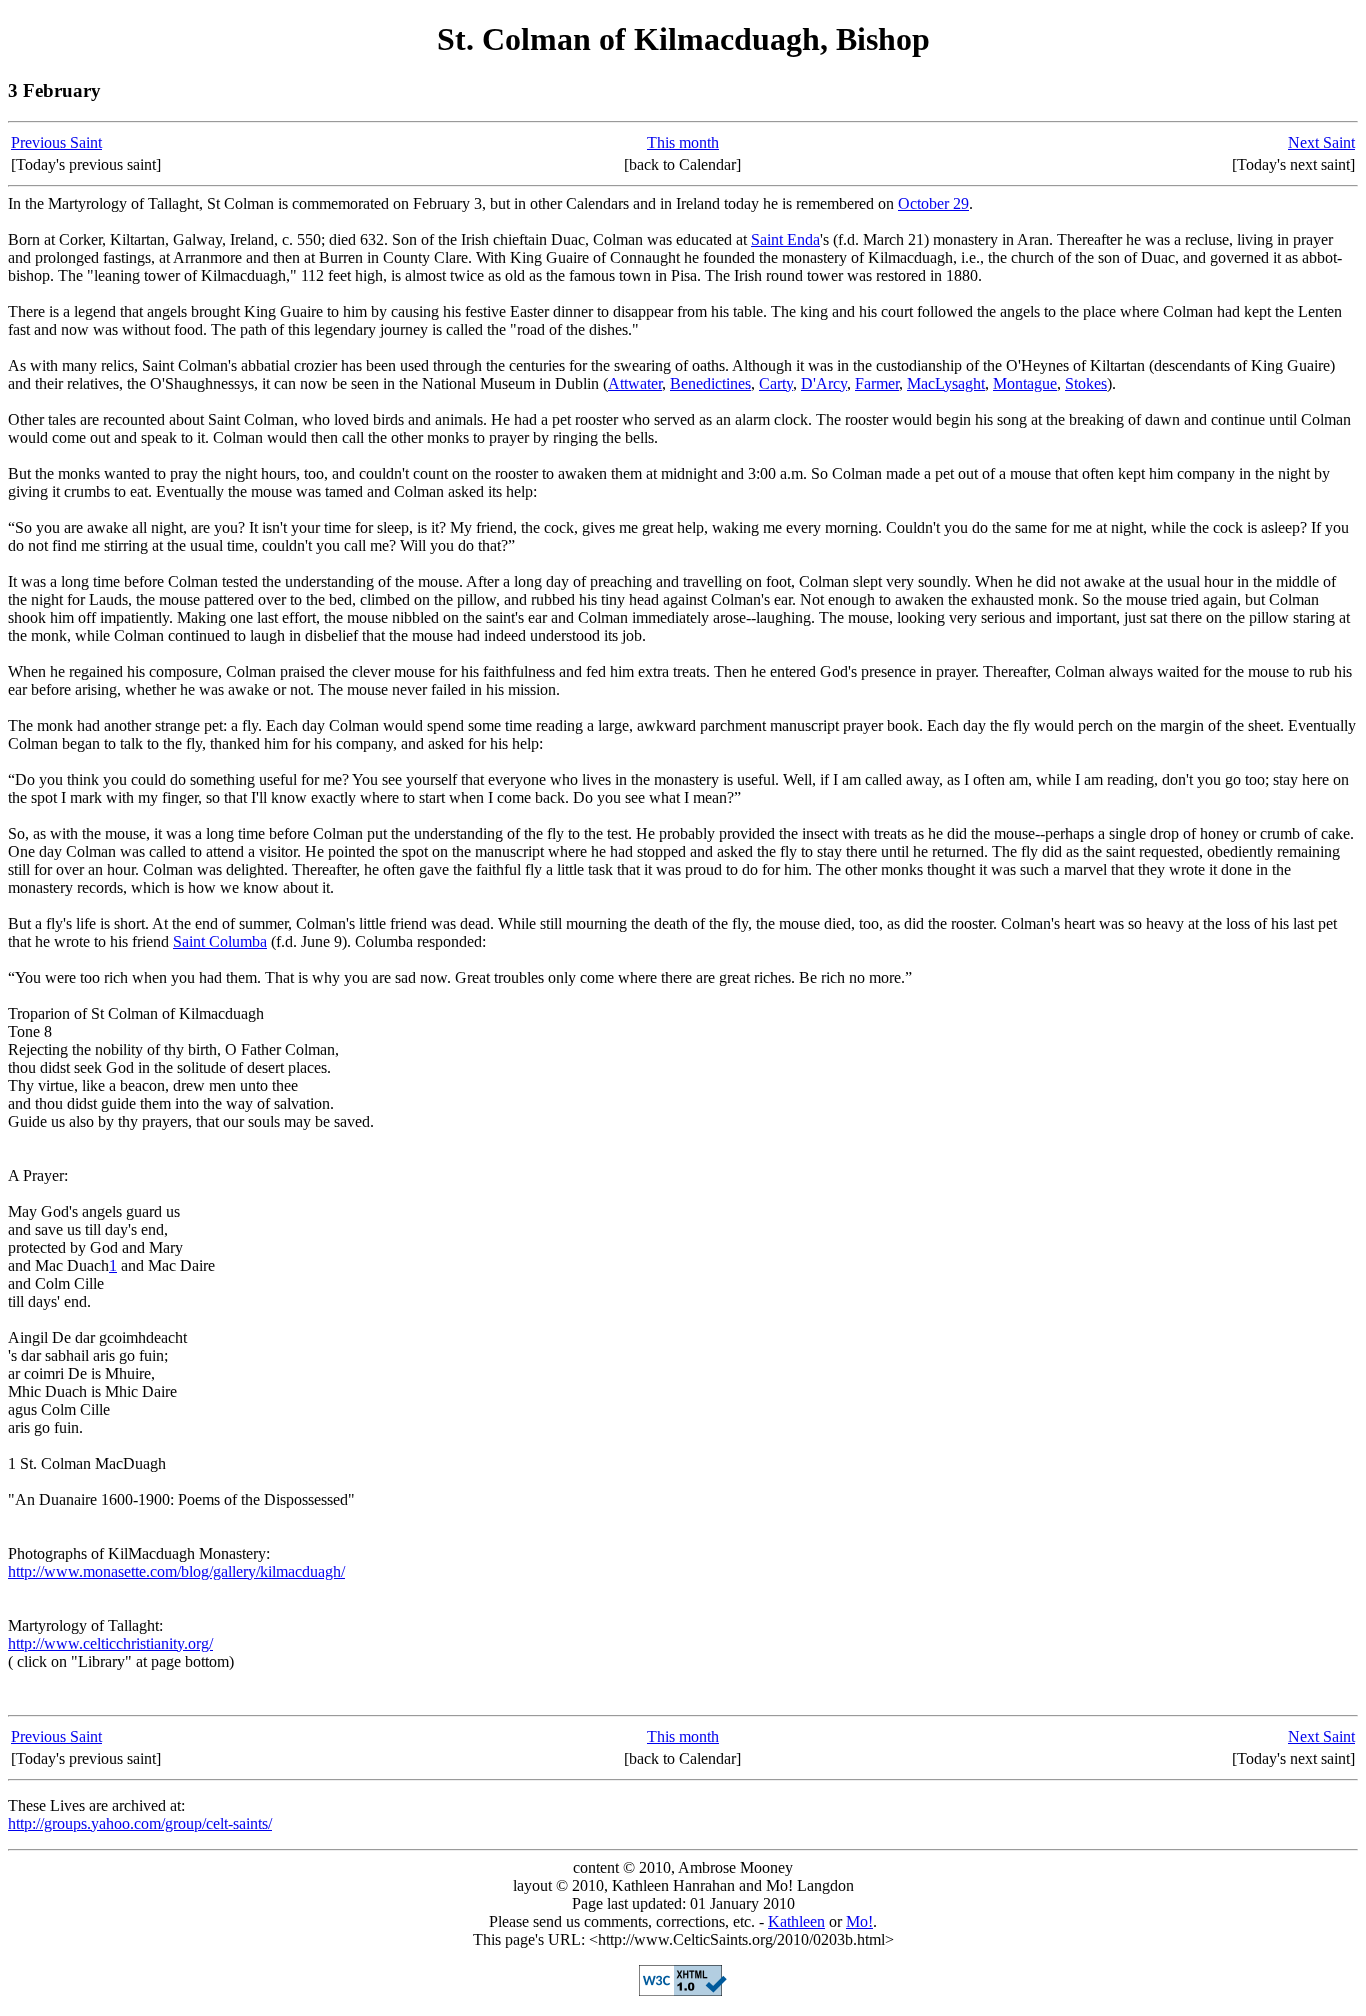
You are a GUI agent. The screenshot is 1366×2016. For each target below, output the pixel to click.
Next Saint (1321, 142)
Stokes (1086, 383)
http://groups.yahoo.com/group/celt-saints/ (140, 1823)
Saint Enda (785, 239)
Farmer (877, 383)
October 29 (933, 203)
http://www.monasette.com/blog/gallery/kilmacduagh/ (176, 1571)
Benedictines (710, 383)
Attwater (635, 383)
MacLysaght (946, 383)
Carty (776, 383)
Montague (1025, 383)
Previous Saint (56, 142)
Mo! (859, 1921)
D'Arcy (824, 383)
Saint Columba (220, 941)
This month (683, 142)
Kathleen (796, 1921)
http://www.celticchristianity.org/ (110, 1643)
